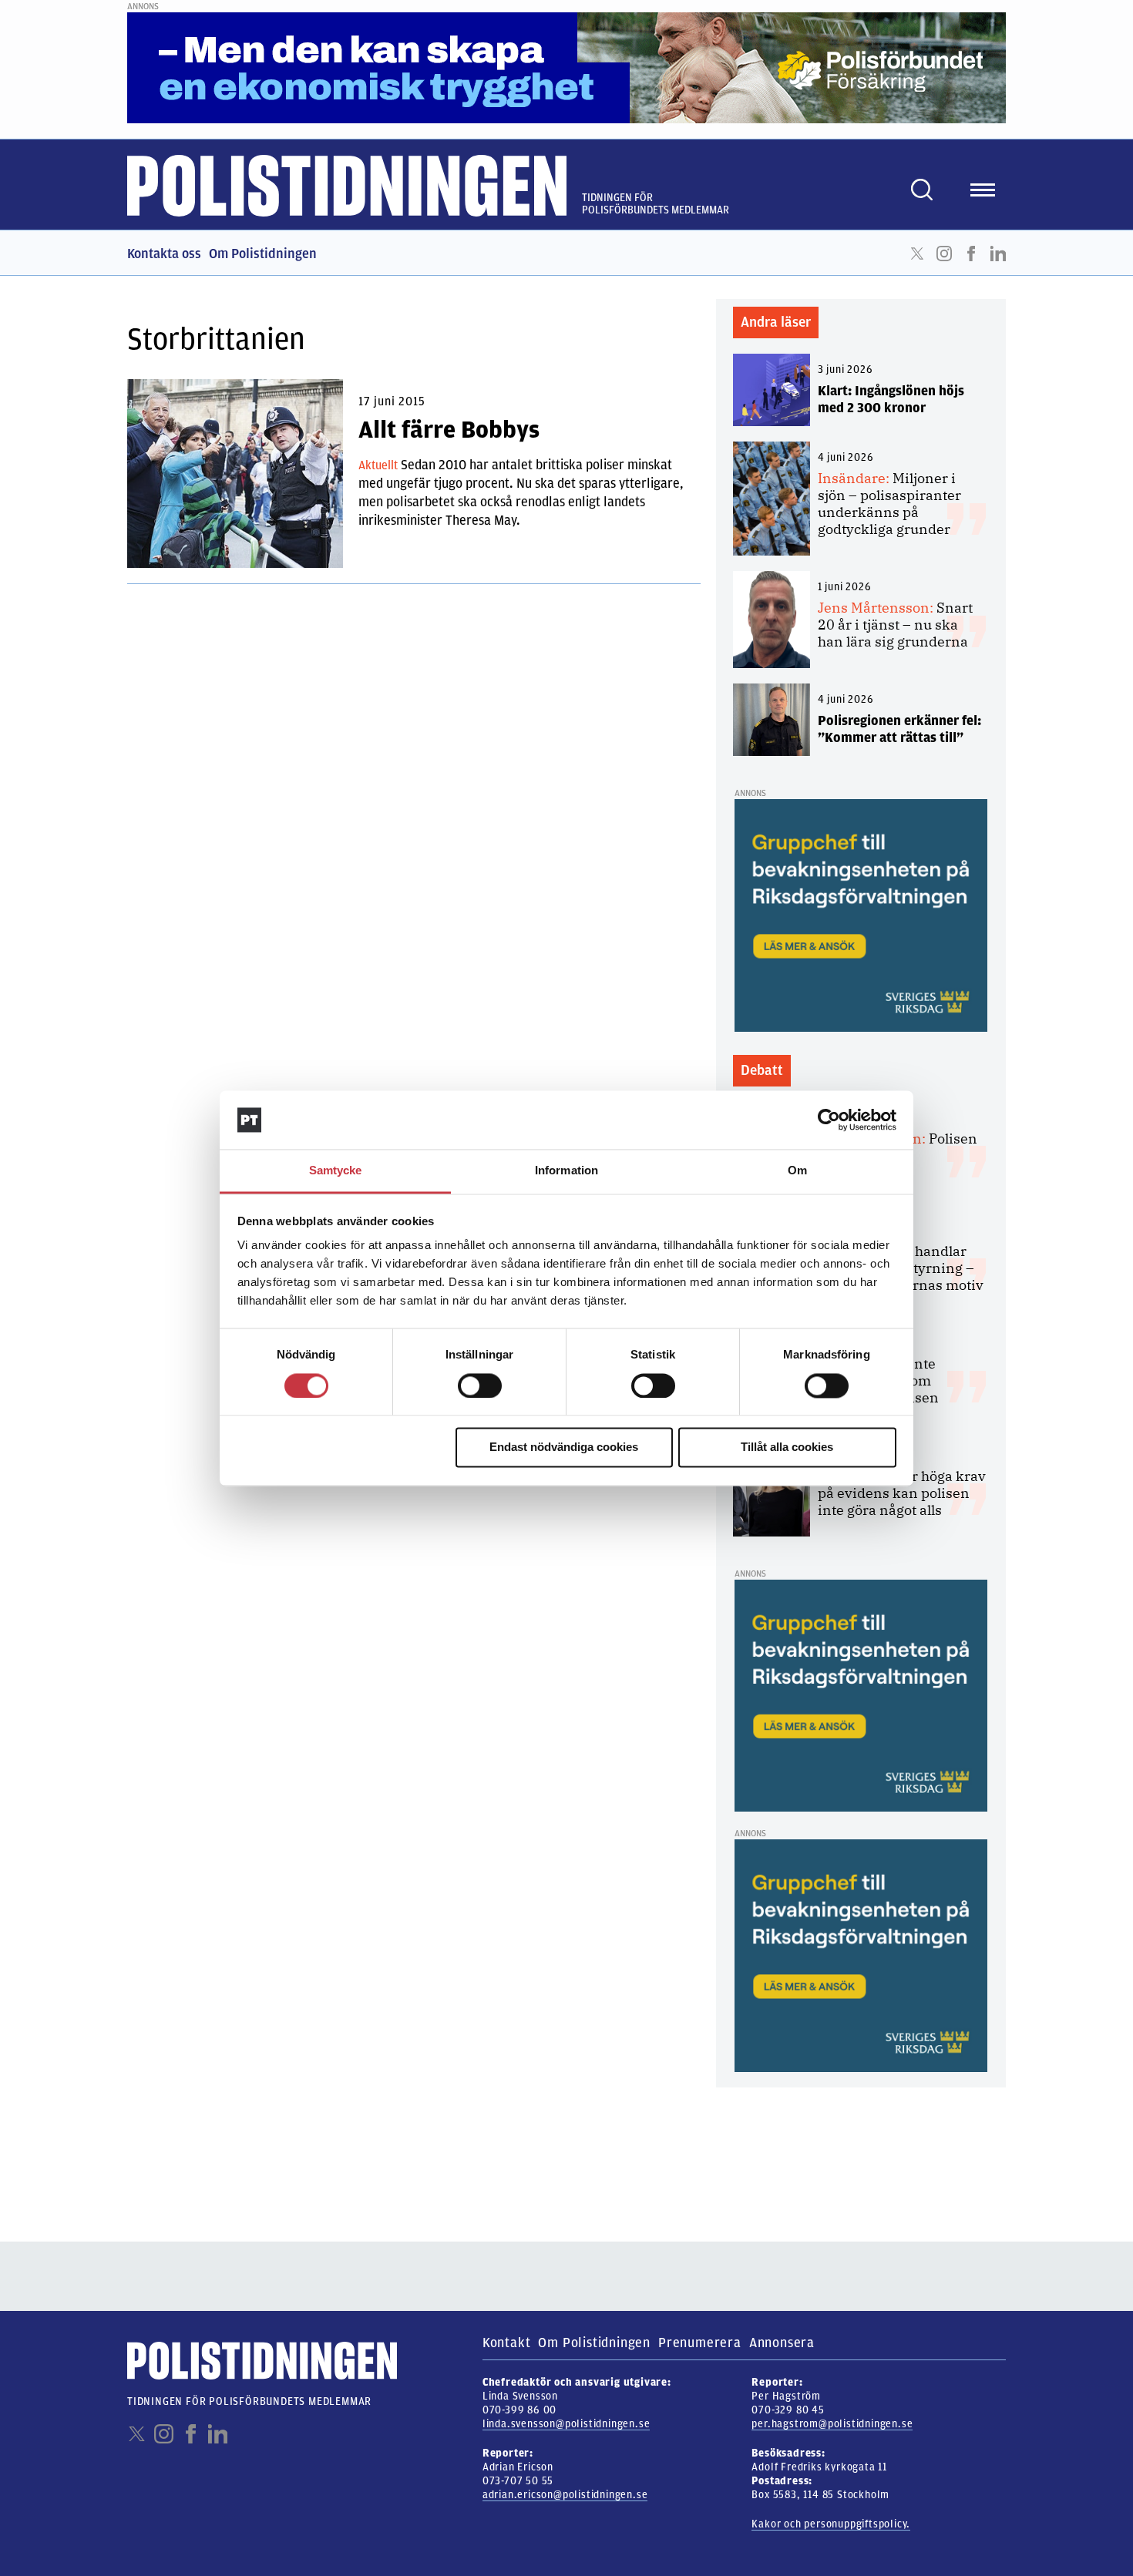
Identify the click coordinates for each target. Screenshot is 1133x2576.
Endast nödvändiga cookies (564, 1448)
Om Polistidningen (263, 254)
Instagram (944, 254)
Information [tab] (566, 1171)
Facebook (971, 254)
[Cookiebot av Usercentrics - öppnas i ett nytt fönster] (829, 1120)
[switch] (480, 1385)
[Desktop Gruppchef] (861, 915)
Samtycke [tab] (336, 1171)
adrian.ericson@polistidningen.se (565, 2495)
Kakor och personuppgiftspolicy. (831, 2524)
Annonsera (782, 2343)
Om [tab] (797, 1171)
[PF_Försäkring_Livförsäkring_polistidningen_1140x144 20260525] (566, 67)
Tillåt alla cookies (787, 1448)
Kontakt (507, 2343)
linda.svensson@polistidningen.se (566, 2424)
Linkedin (998, 254)
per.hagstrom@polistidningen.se (832, 2424)
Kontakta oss (164, 254)
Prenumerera (700, 2343)
